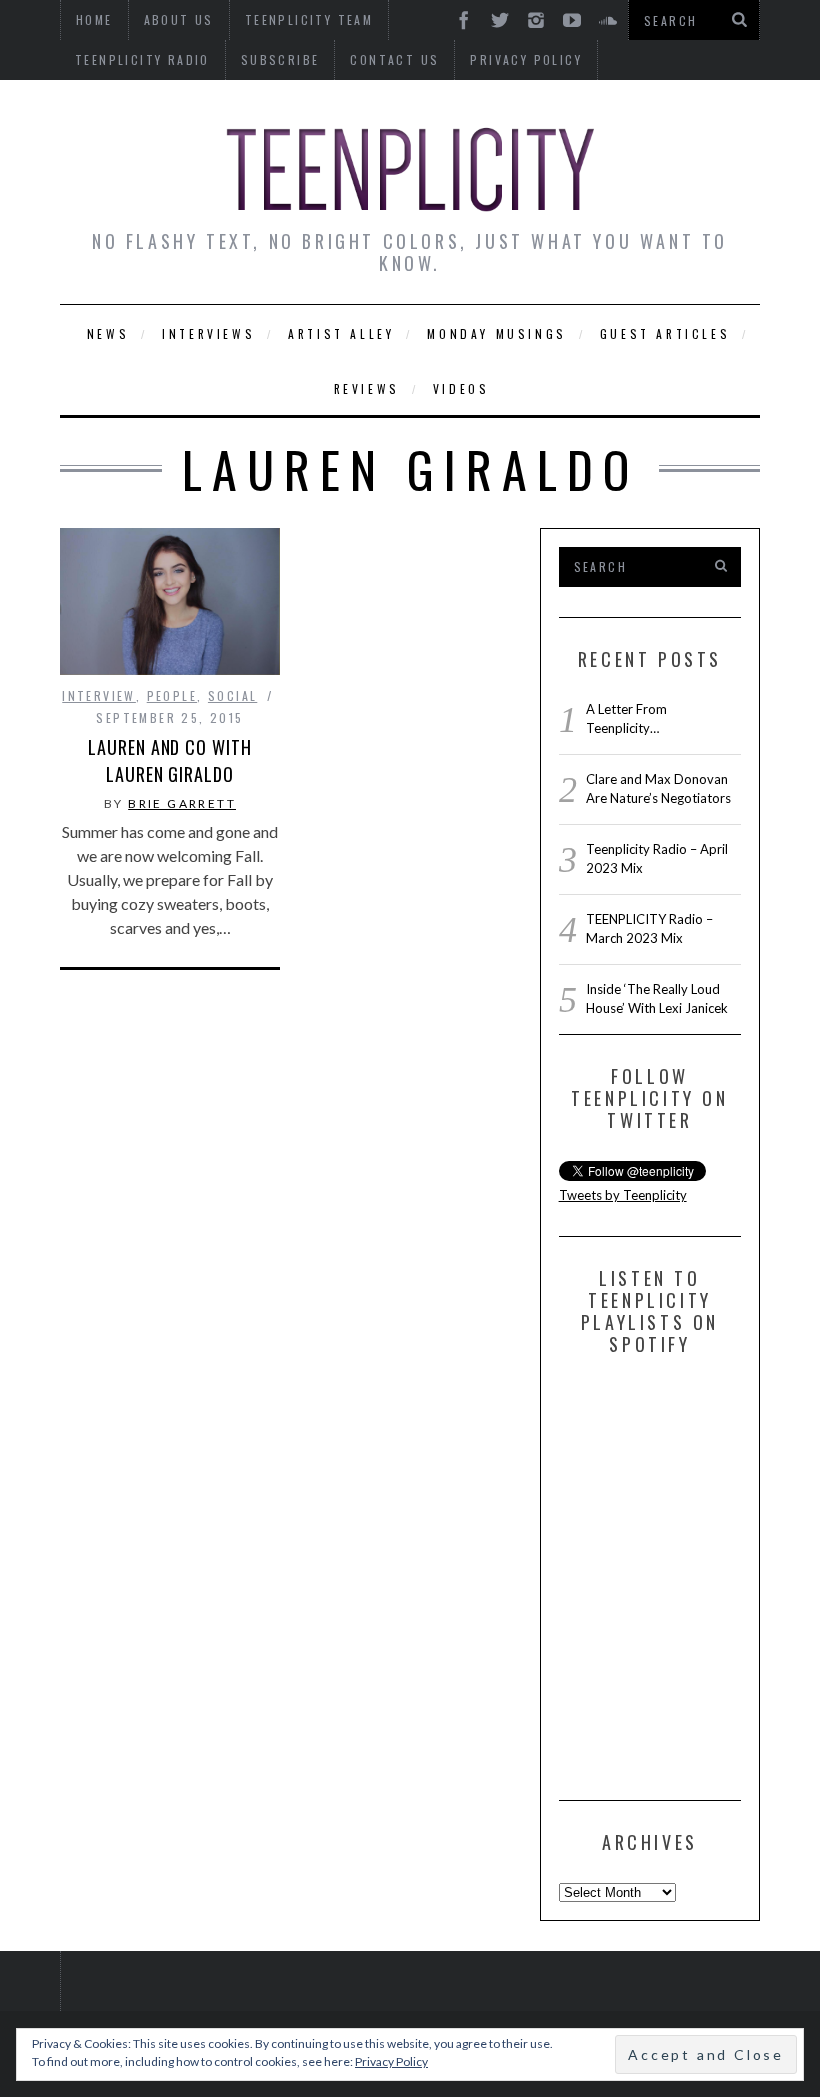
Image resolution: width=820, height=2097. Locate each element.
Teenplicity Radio (142, 59)
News (108, 333)
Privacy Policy (526, 59)
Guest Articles (665, 333)
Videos (461, 388)
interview (99, 695)
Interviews (208, 333)
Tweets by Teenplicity (623, 1195)
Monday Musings (496, 333)
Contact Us (394, 59)
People (172, 695)
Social (232, 695)
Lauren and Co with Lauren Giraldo (169, 760)
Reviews (367, 388)
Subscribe (280, 59)
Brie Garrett (182, 803)
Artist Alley (341, 333)
